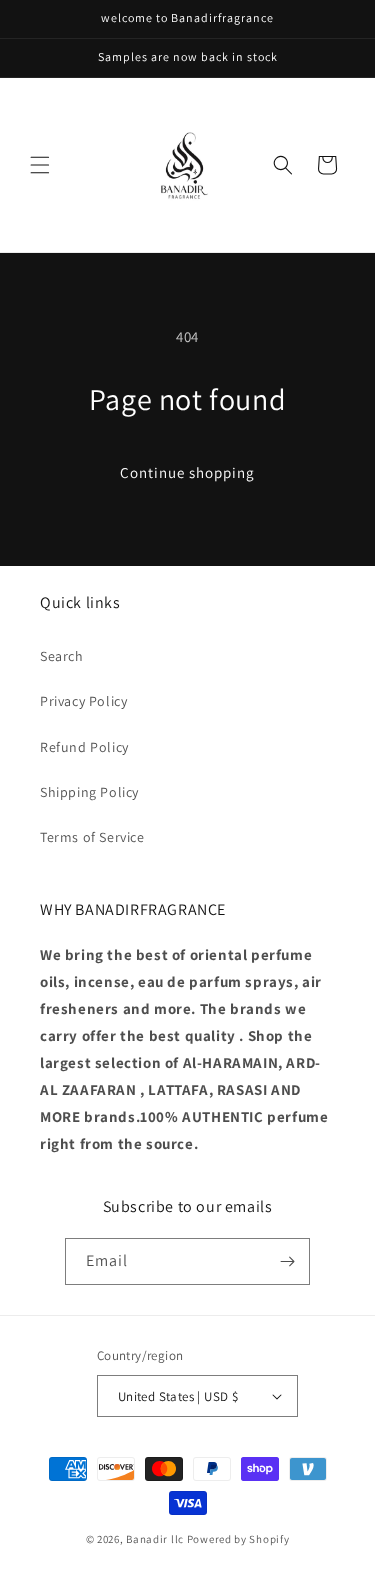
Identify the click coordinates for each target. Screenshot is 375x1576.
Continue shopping (187, 472)
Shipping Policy (89, 792)
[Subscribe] (287, 1261)
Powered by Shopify (238, 1539)
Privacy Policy (83, 701)
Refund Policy (84, 747)
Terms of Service (92, 837)
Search (62, 656)
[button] (40, 165)
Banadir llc (155, 1539)
